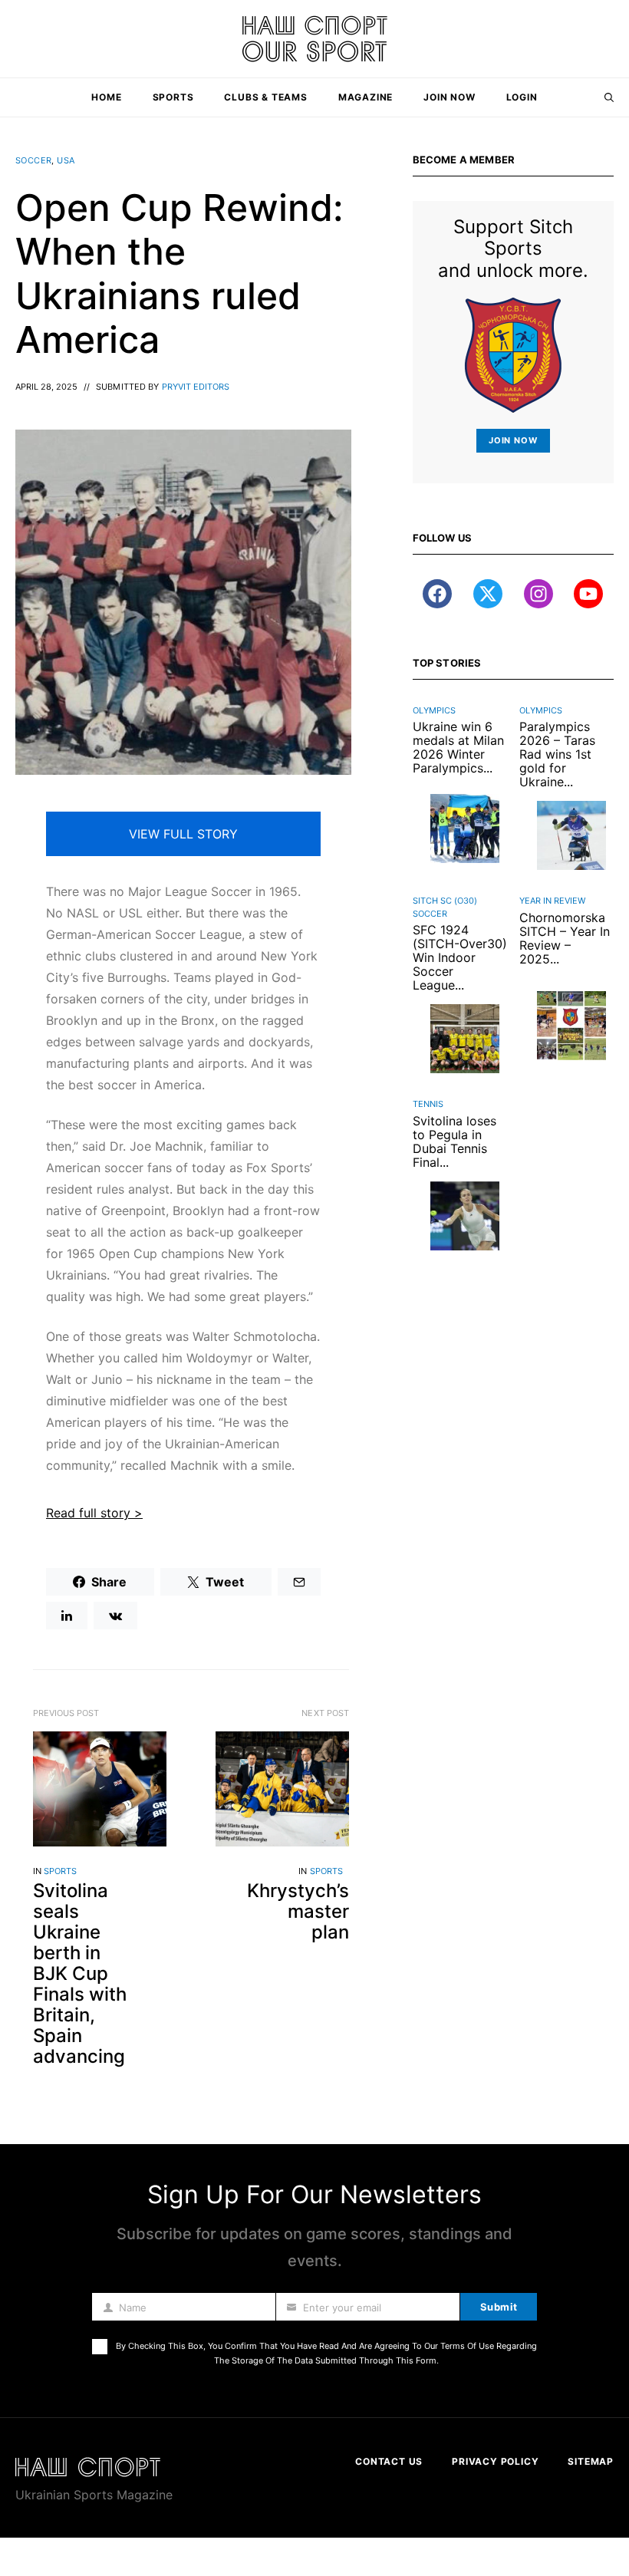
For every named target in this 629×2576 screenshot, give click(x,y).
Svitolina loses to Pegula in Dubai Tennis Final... (454, 1141)
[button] (609, 97)
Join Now (449, 97)
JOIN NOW (513, 440)
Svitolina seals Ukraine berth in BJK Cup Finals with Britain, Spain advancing (80, 1973)
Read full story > (94, 1513)
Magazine (366, 97)
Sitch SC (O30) (445, 901)
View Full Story (183, 834)
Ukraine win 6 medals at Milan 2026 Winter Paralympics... (458, 747)
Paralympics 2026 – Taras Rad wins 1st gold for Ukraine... (557, 754)
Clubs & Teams (265, 97)
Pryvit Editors (196, 387)
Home (106, 97)
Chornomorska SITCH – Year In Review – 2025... (565, 938)
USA (66, 160)
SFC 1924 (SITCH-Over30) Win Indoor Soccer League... (460, 957)
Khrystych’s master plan (298, 1911)
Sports (173, 97)
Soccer (33, 160)
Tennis (428, 1104)
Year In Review (552, 901)
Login (522, 97)
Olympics (434, 710)
